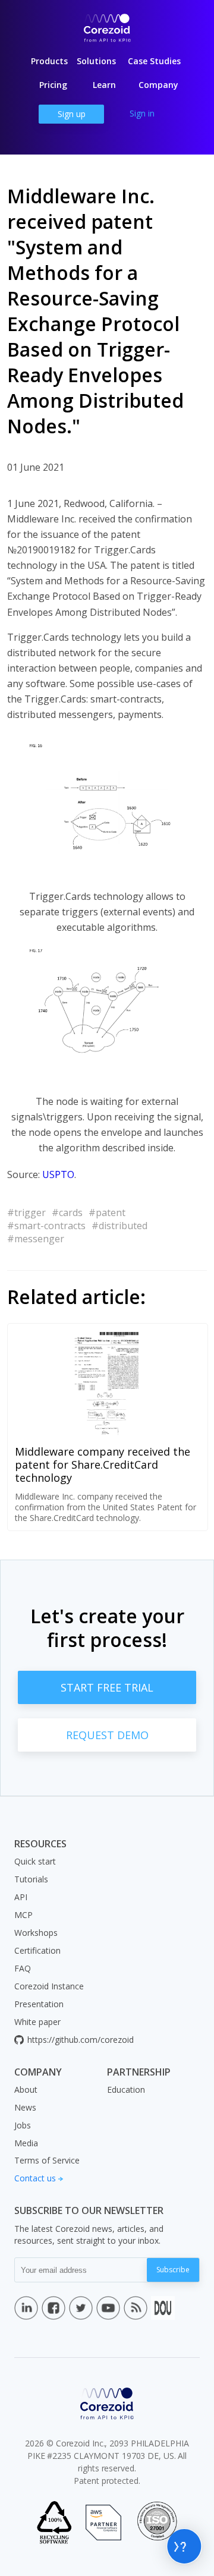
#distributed (119, 1226)
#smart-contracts (46, 1226)
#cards (67, 1213)
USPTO (58, 1174)
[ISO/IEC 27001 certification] (157, 2523)
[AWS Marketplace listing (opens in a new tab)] (103, 2523)
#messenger (36, 1239)
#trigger (26, 1213)
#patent (107, 1213)
